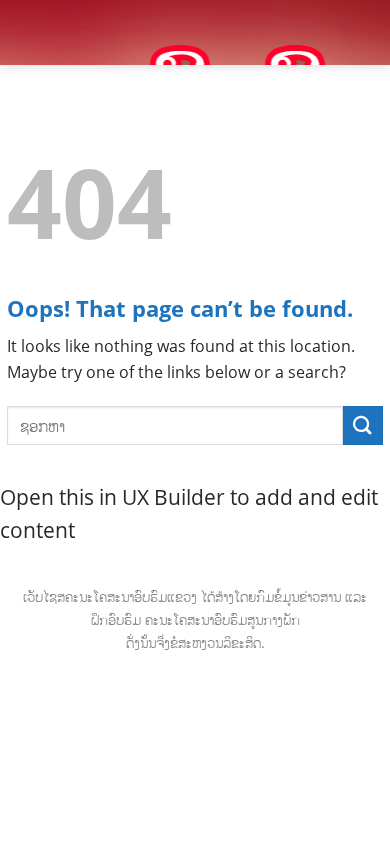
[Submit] (363, 425)
